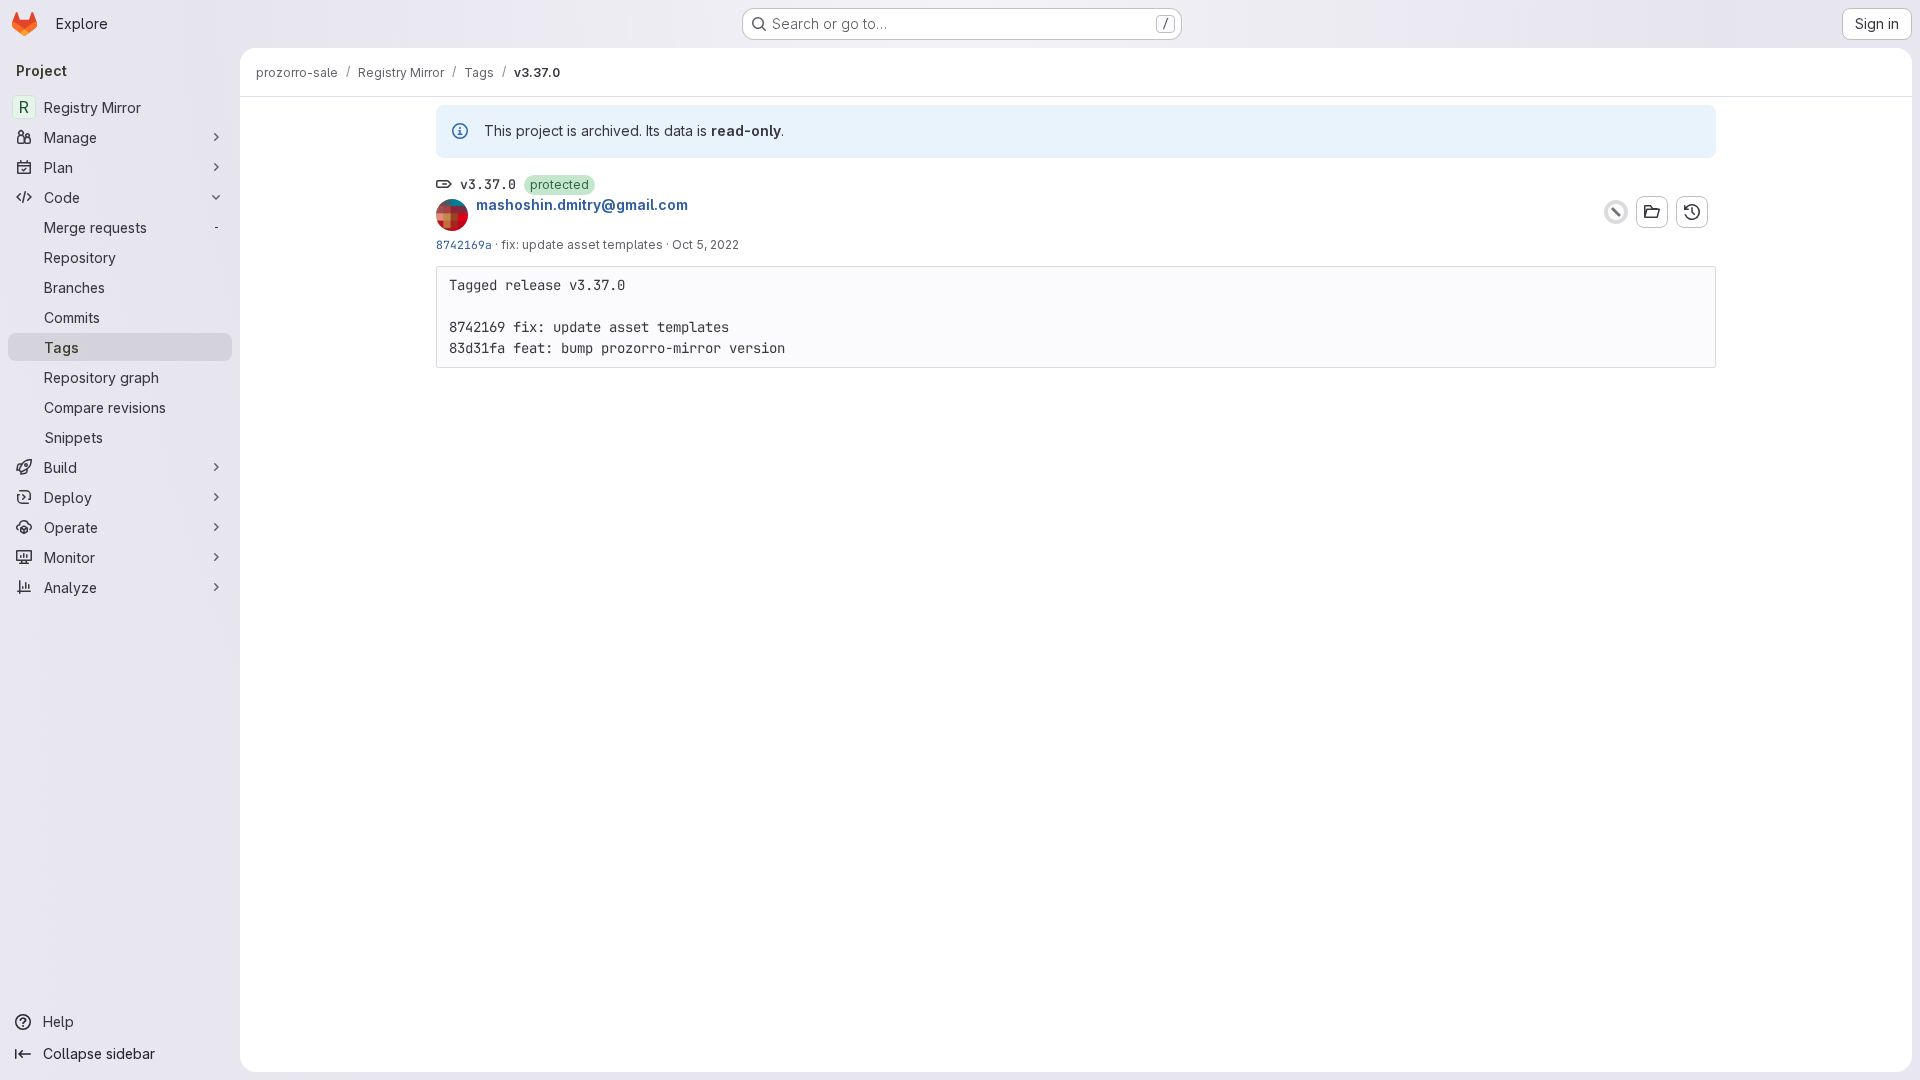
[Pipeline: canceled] (1616, 212)
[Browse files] (1652, 212)
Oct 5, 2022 (705, 244)
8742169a (464, 244)
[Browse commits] (1692, 212)
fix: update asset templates (582, 244)
